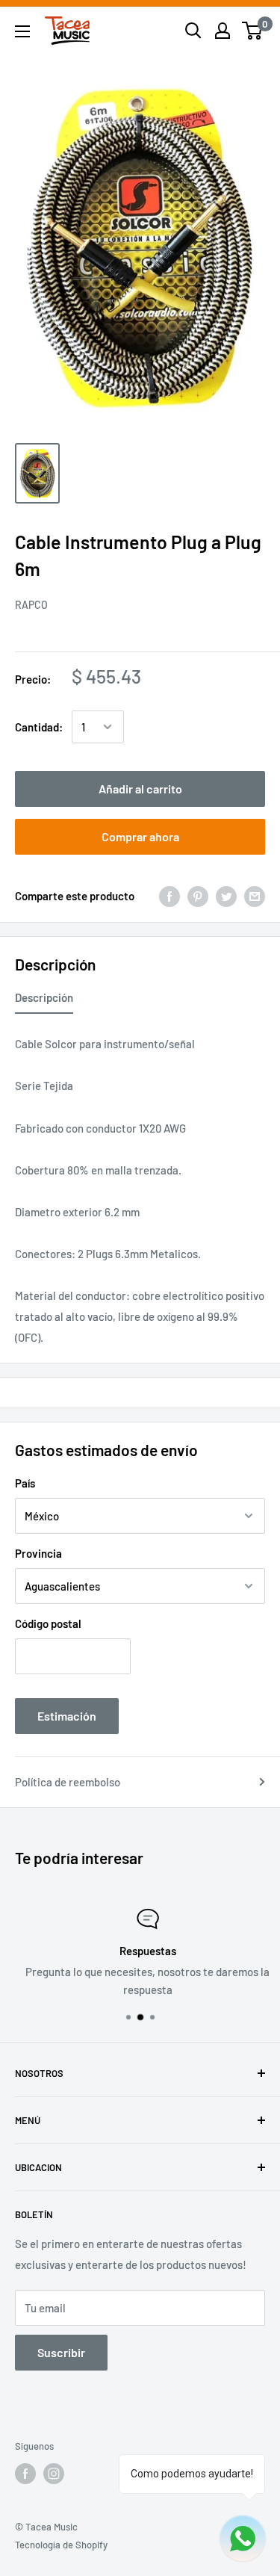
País (25, 1483)
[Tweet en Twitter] (226, 896)
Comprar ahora (140, 836)
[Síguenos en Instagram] (54, 2474)
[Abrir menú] (22, 31)
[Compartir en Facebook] (169, 896)
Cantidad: (39, 727)
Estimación (67, 1716)
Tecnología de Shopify (61, 2545)
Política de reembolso (68, 1782)
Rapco (31, 605)
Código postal (48, 1623)
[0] (253, 31)
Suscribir (61, 2352)
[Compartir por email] (255, 896)
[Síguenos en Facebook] (25, 2474)
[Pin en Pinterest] (198, 896)
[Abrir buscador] (193, 31)
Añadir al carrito (140, 789)
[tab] (44, 1000)
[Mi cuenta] (223, 31)
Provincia (38, 1553)
